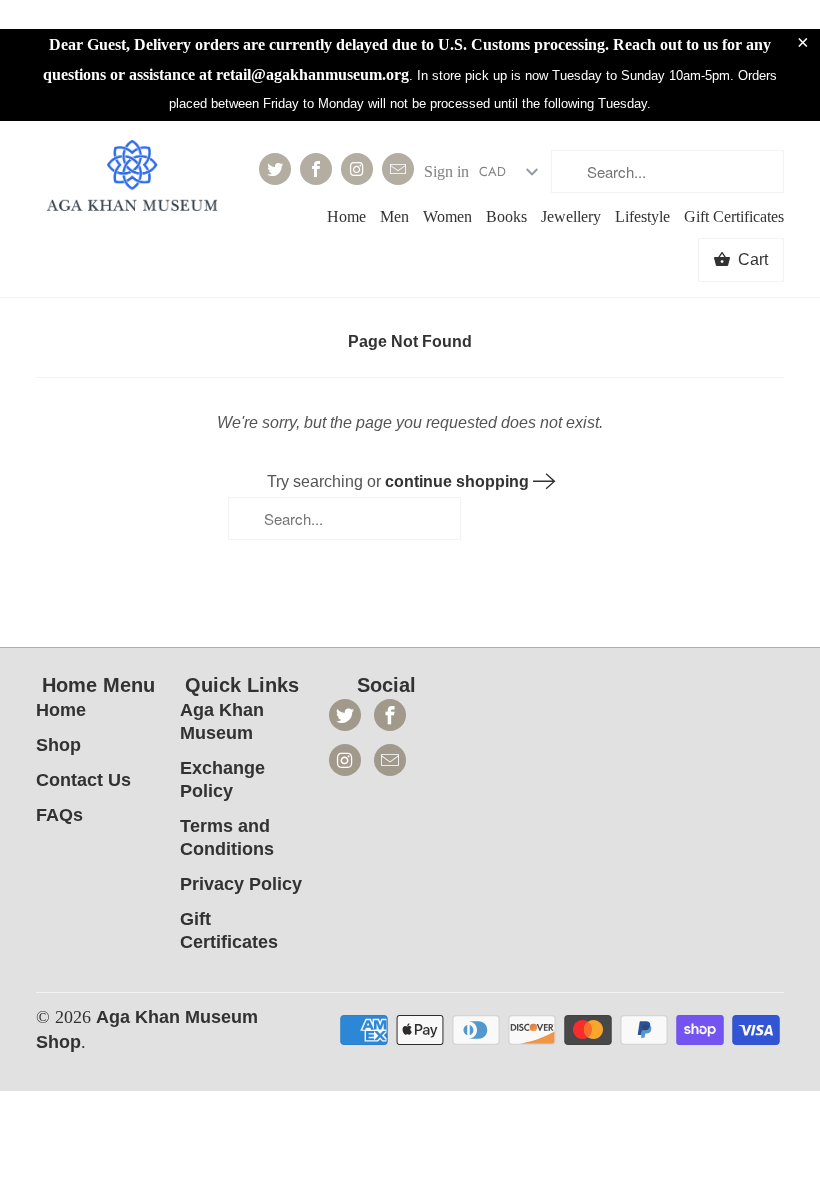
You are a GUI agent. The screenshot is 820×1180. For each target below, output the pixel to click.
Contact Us (83, 780)
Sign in (446, 171)
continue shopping (459, 481)
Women (447, 216)
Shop (58, 745)
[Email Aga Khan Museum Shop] (398, 169)
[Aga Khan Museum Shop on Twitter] (275, 169)
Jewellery (571, 216)
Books (506, 216)
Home (346, 216)
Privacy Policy (241, 884)
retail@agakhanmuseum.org (312, 74)
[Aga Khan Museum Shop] (132, 178)
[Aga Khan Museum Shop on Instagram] (357, 169)
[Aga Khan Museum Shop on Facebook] (316, 169)
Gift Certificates (734, 216)
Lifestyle (642, 216)
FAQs (59, 815)
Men (394, 216)
